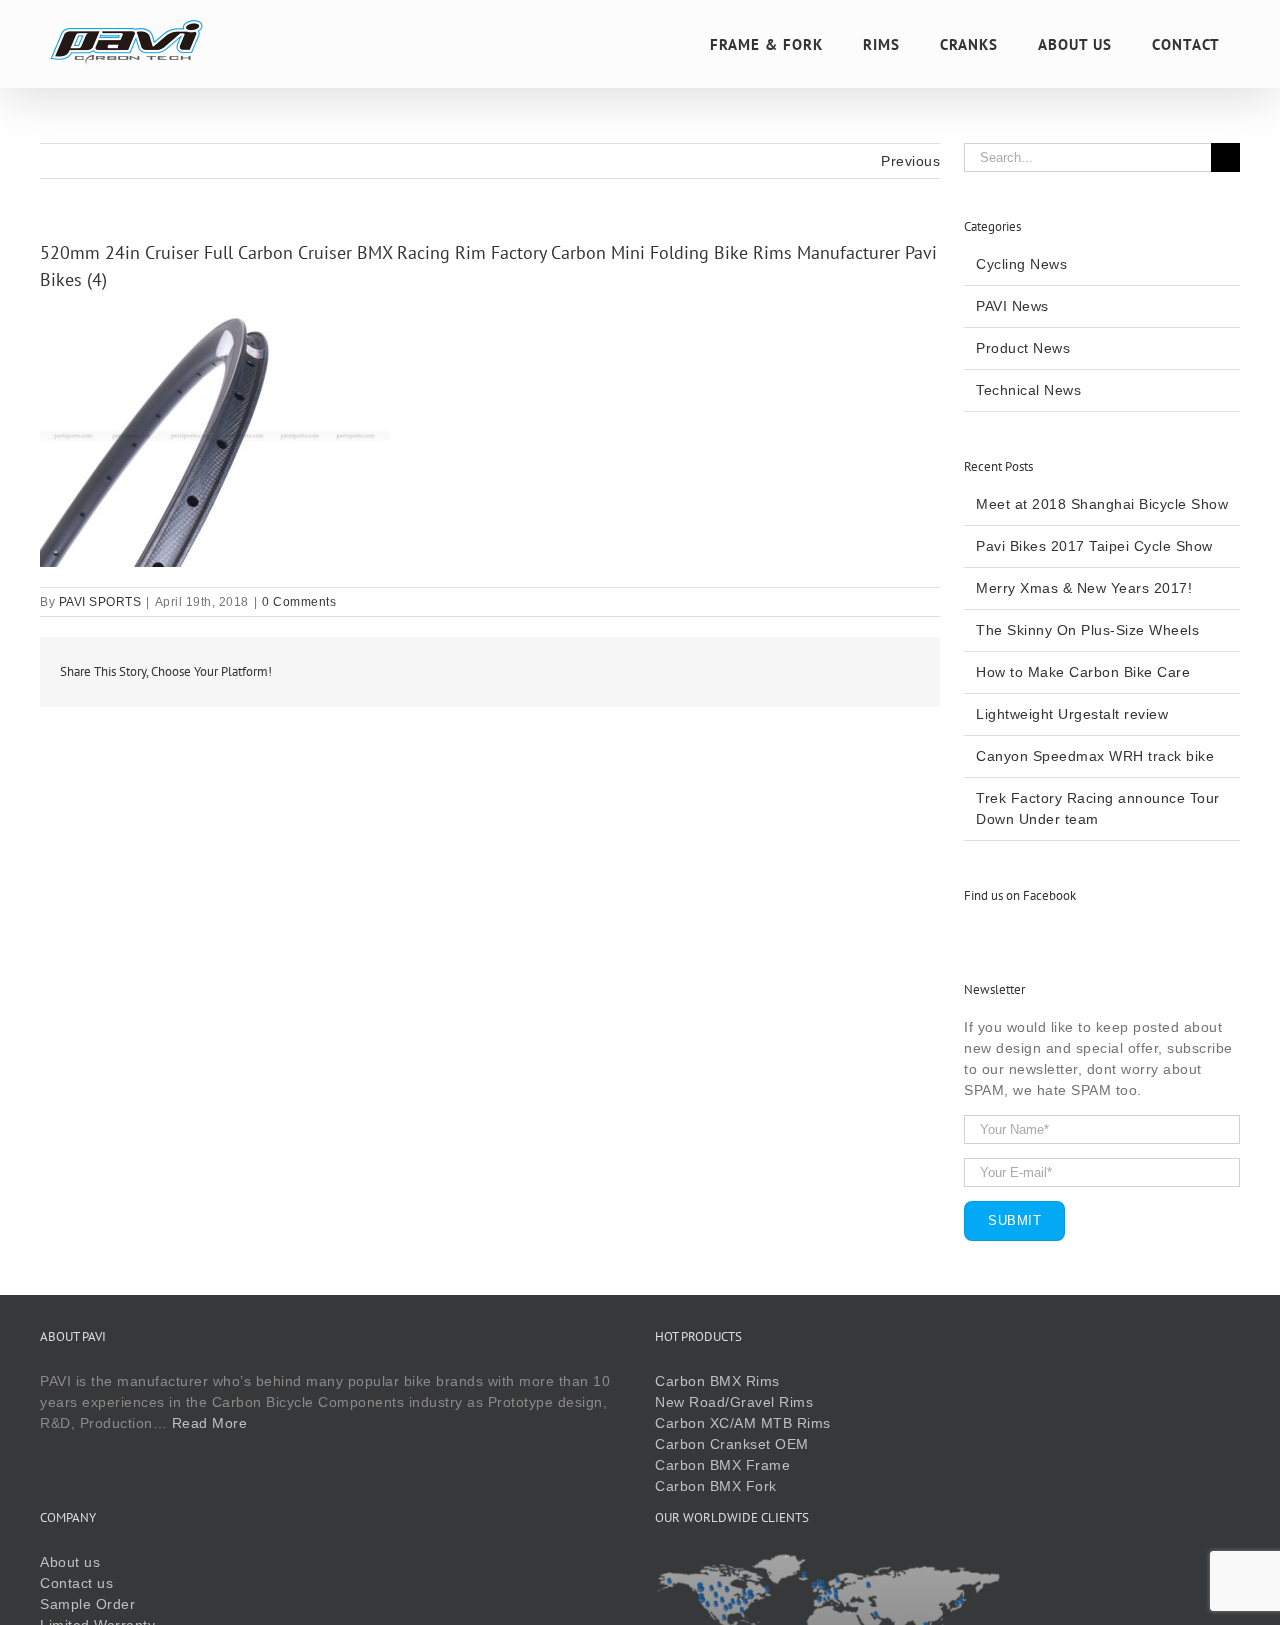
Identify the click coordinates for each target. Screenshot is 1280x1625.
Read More (210, 1423)
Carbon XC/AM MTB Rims (743, 1423)
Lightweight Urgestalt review (1072, 714)
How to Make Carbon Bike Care (1083, 672)
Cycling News (1021, 264)
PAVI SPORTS (100, 602)
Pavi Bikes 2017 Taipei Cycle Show (1094, 546)
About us (70, 1562)
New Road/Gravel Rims (734, 1402)
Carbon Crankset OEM (732, 1444)
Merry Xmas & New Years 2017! (1084, 588)
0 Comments (299, 602)
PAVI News (1012, 306)
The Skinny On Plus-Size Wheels (1087, 630)
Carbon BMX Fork (716, 1486)
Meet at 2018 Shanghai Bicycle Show (1102, 504)
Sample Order (87, 1604)
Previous (910, 161)
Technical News (1028, 390)
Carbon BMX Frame (722, 1465)
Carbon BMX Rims (717, 1381)
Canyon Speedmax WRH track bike (1095, 756)
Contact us (76, 1583)
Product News (1023, 348)
